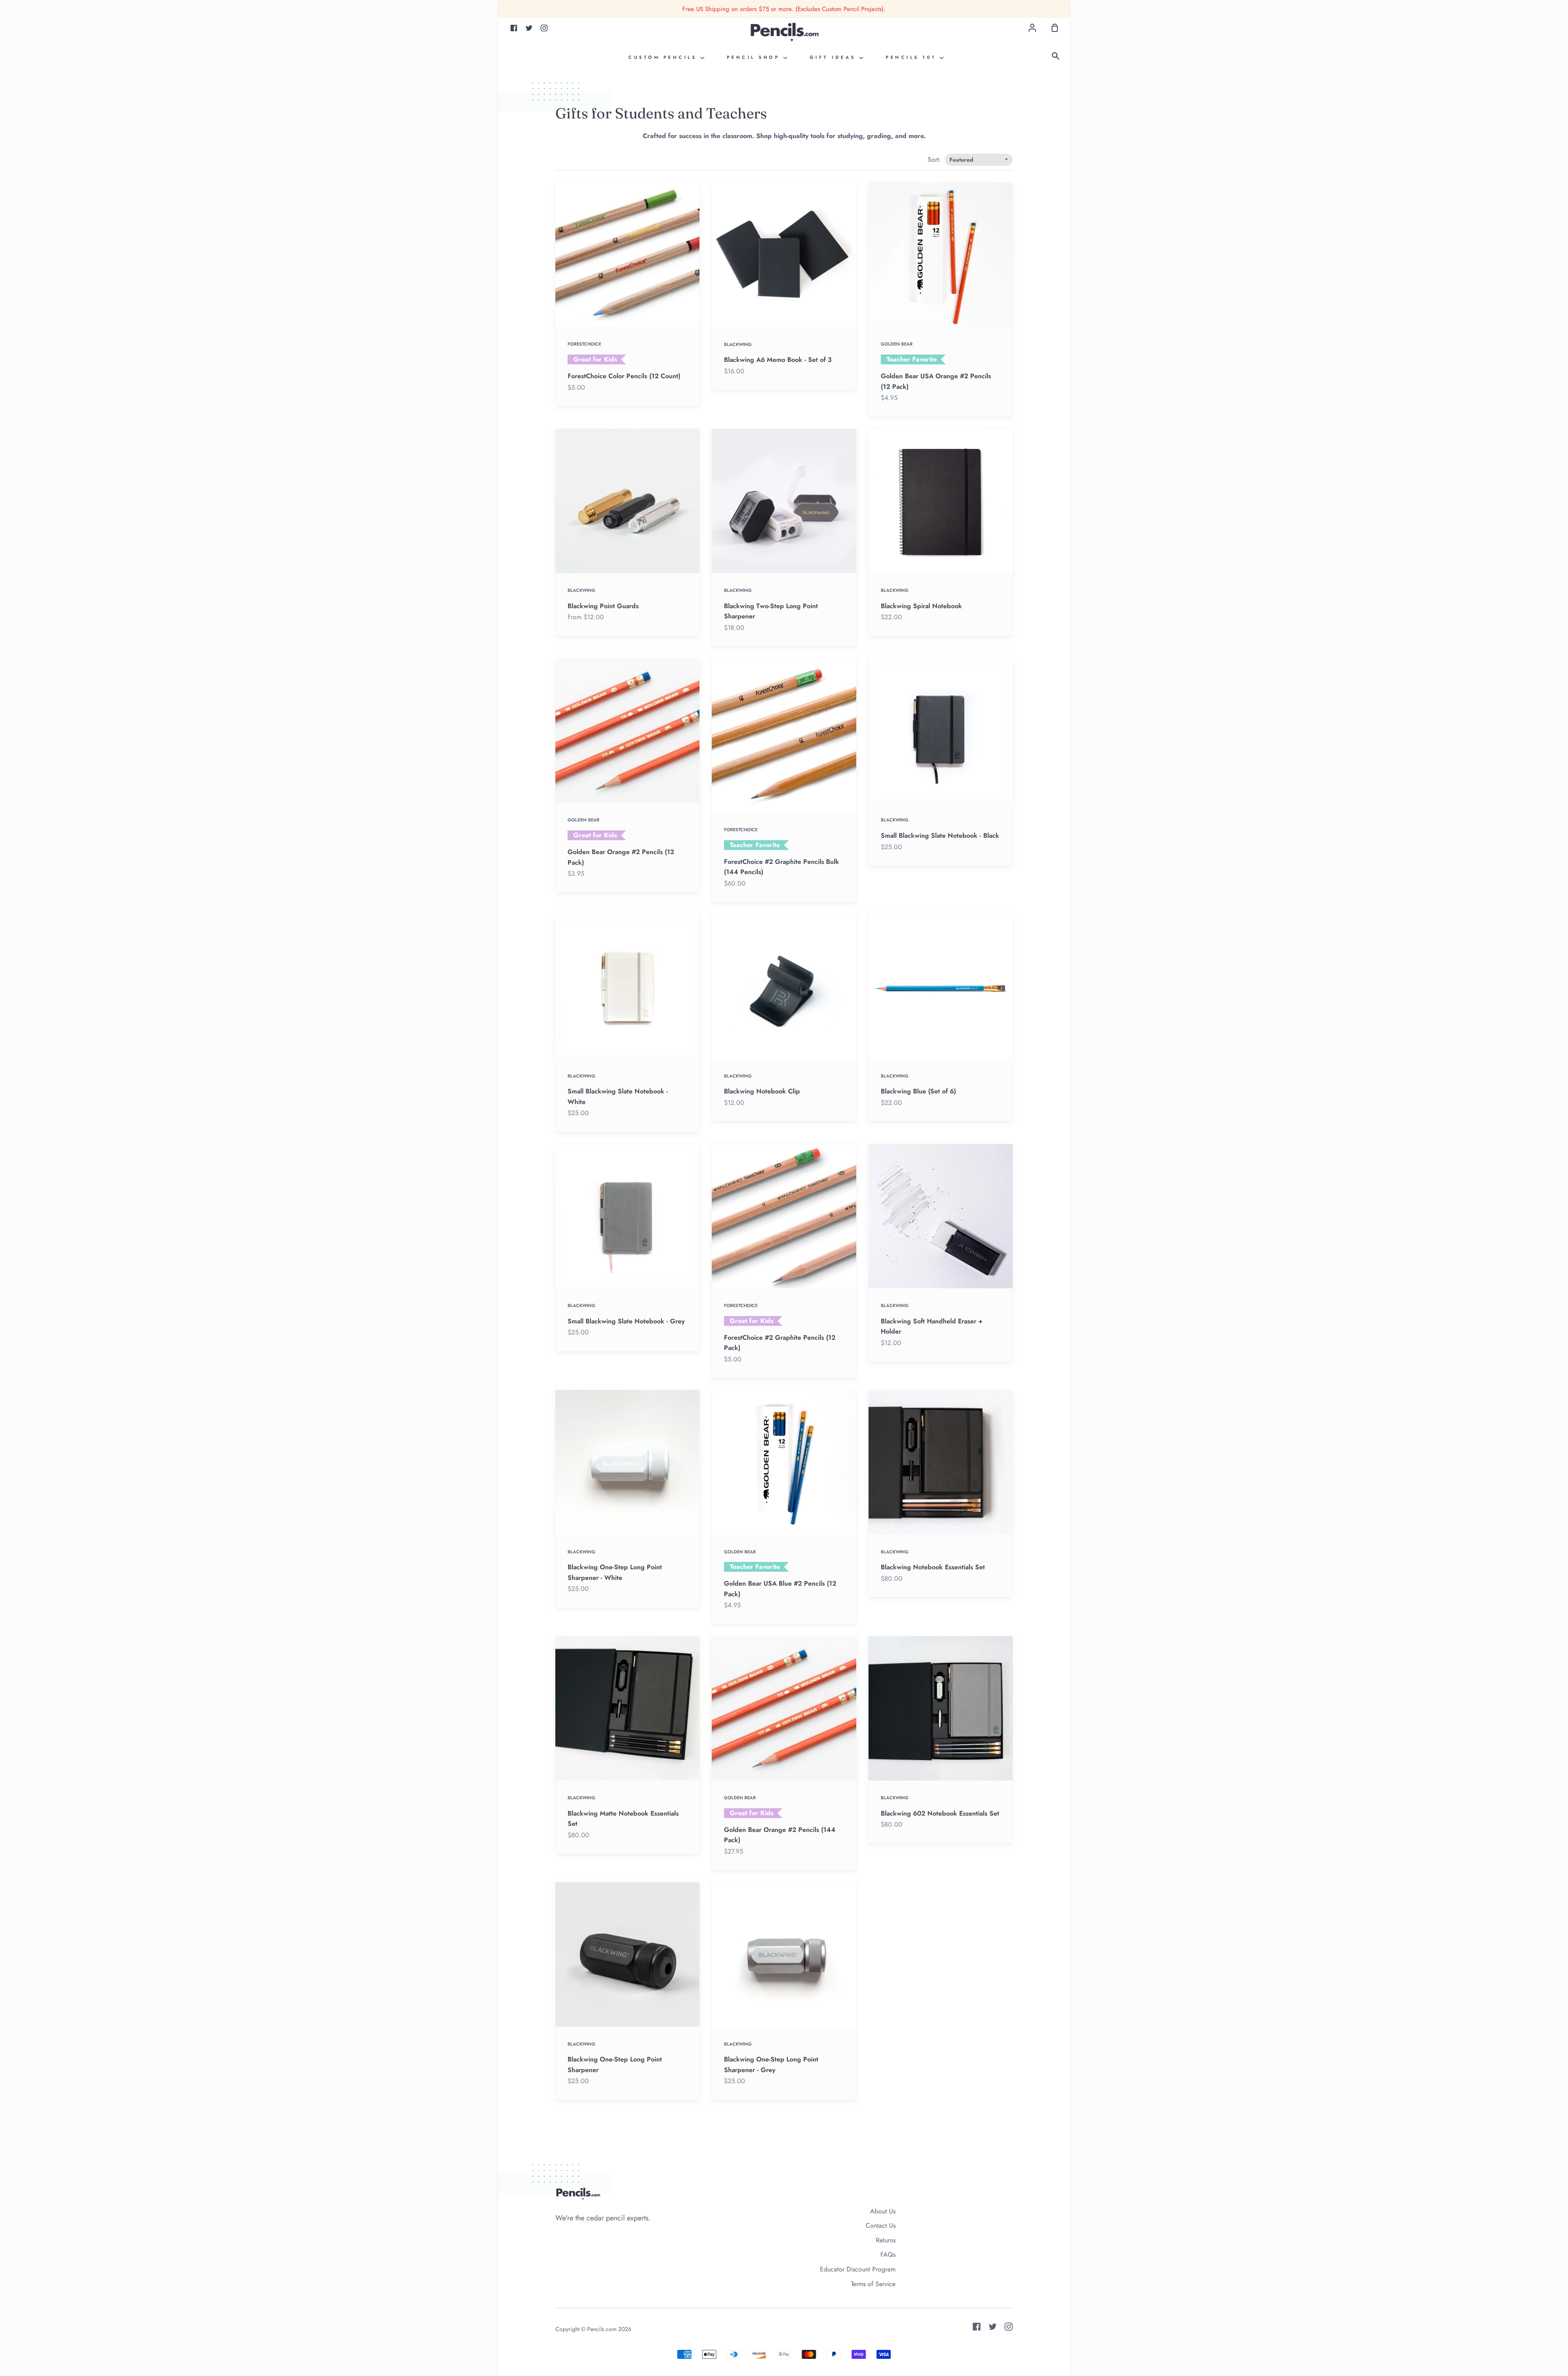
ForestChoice (584, 344)
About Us (883, 2211)
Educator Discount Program (858, 2269)
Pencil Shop (755, 57)
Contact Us (881, 2225)
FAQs (888, 2254)
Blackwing (738, 344)
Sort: (935, 160)
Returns (886, 2240)
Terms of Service (873, 2284)
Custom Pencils (664, 57)
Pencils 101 (913, 57)
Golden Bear (897, 344)
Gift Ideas (835, 57)
